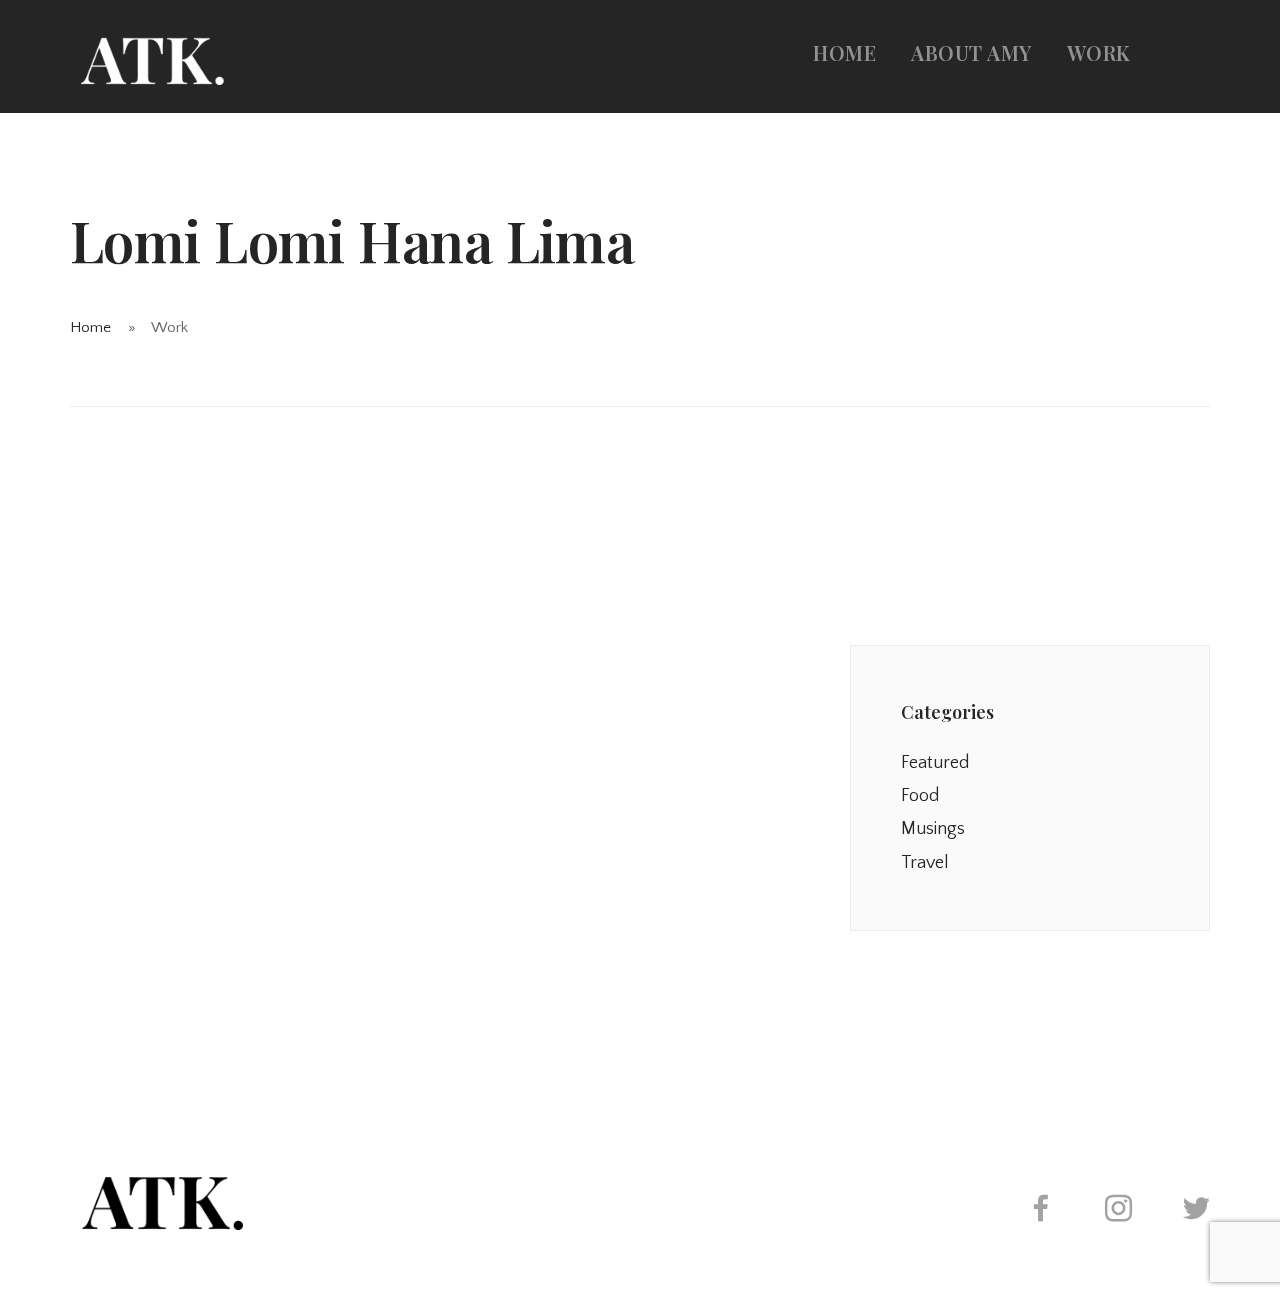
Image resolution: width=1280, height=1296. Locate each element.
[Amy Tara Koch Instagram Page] (1118, 1212)
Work (1099, 52)
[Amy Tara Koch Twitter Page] (1196, 1212)
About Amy (971, 52)
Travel (925, 863)
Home (844, 52)
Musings (933, 829)
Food (920, 796)
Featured (935, 763)
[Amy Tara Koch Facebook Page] (1040, 1212)
